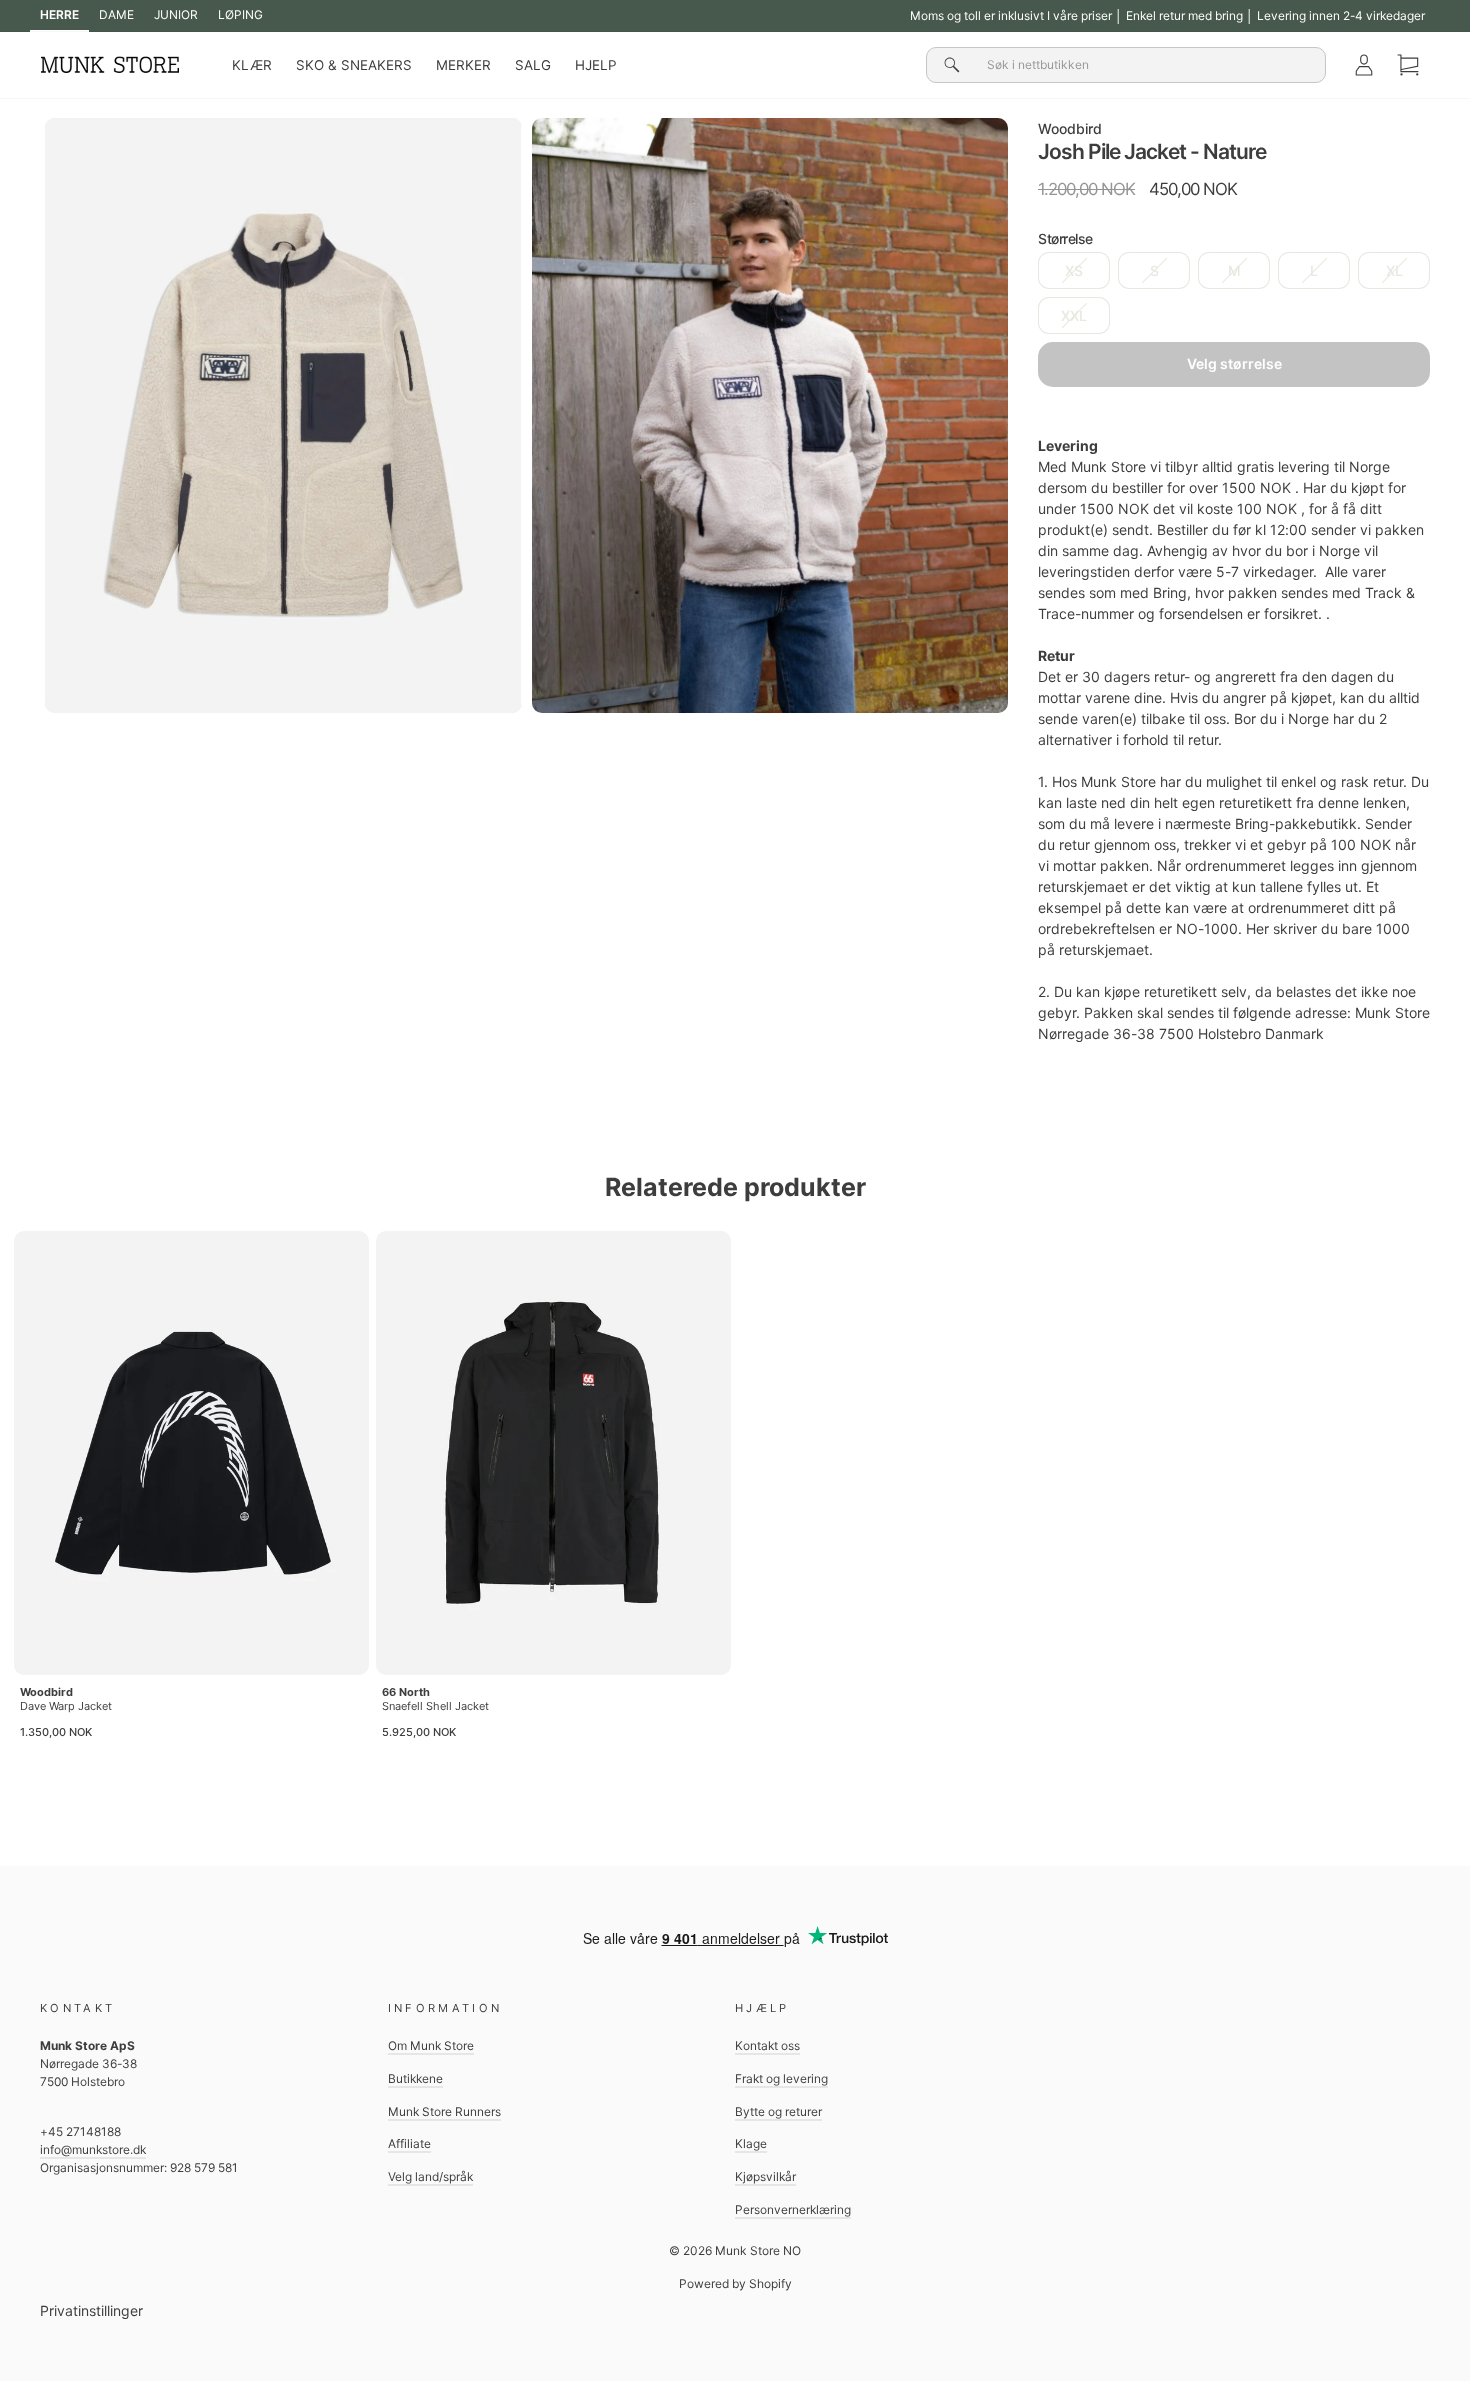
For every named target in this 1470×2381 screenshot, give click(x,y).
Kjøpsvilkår (765, 2176)
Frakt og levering (781, 2078)
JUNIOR (176, 14)
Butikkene (415, 2078)
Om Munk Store (431, 2045)
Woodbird (1070, 128)
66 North (406, 1692)
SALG (533, 65)
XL (1394, 270)
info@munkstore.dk (93, 2149)
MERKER (463, 65)
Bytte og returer (778, 2111)
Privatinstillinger (91, 2310)
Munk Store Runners (444, 2111)
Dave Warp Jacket (66, 1706)
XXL (1074, 315)
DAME (116, 14)
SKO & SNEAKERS (354, 65)
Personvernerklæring (793, 2209)
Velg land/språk (430, 2176)
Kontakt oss (767, 2045)
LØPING (240, 14)
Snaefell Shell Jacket (435, 1706)
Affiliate (409, 2143)
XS (1074, 270)
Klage (751, 2143)
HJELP (596, 65)
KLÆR (252, 65)
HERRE (59, 14)
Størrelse (1065, 238)
